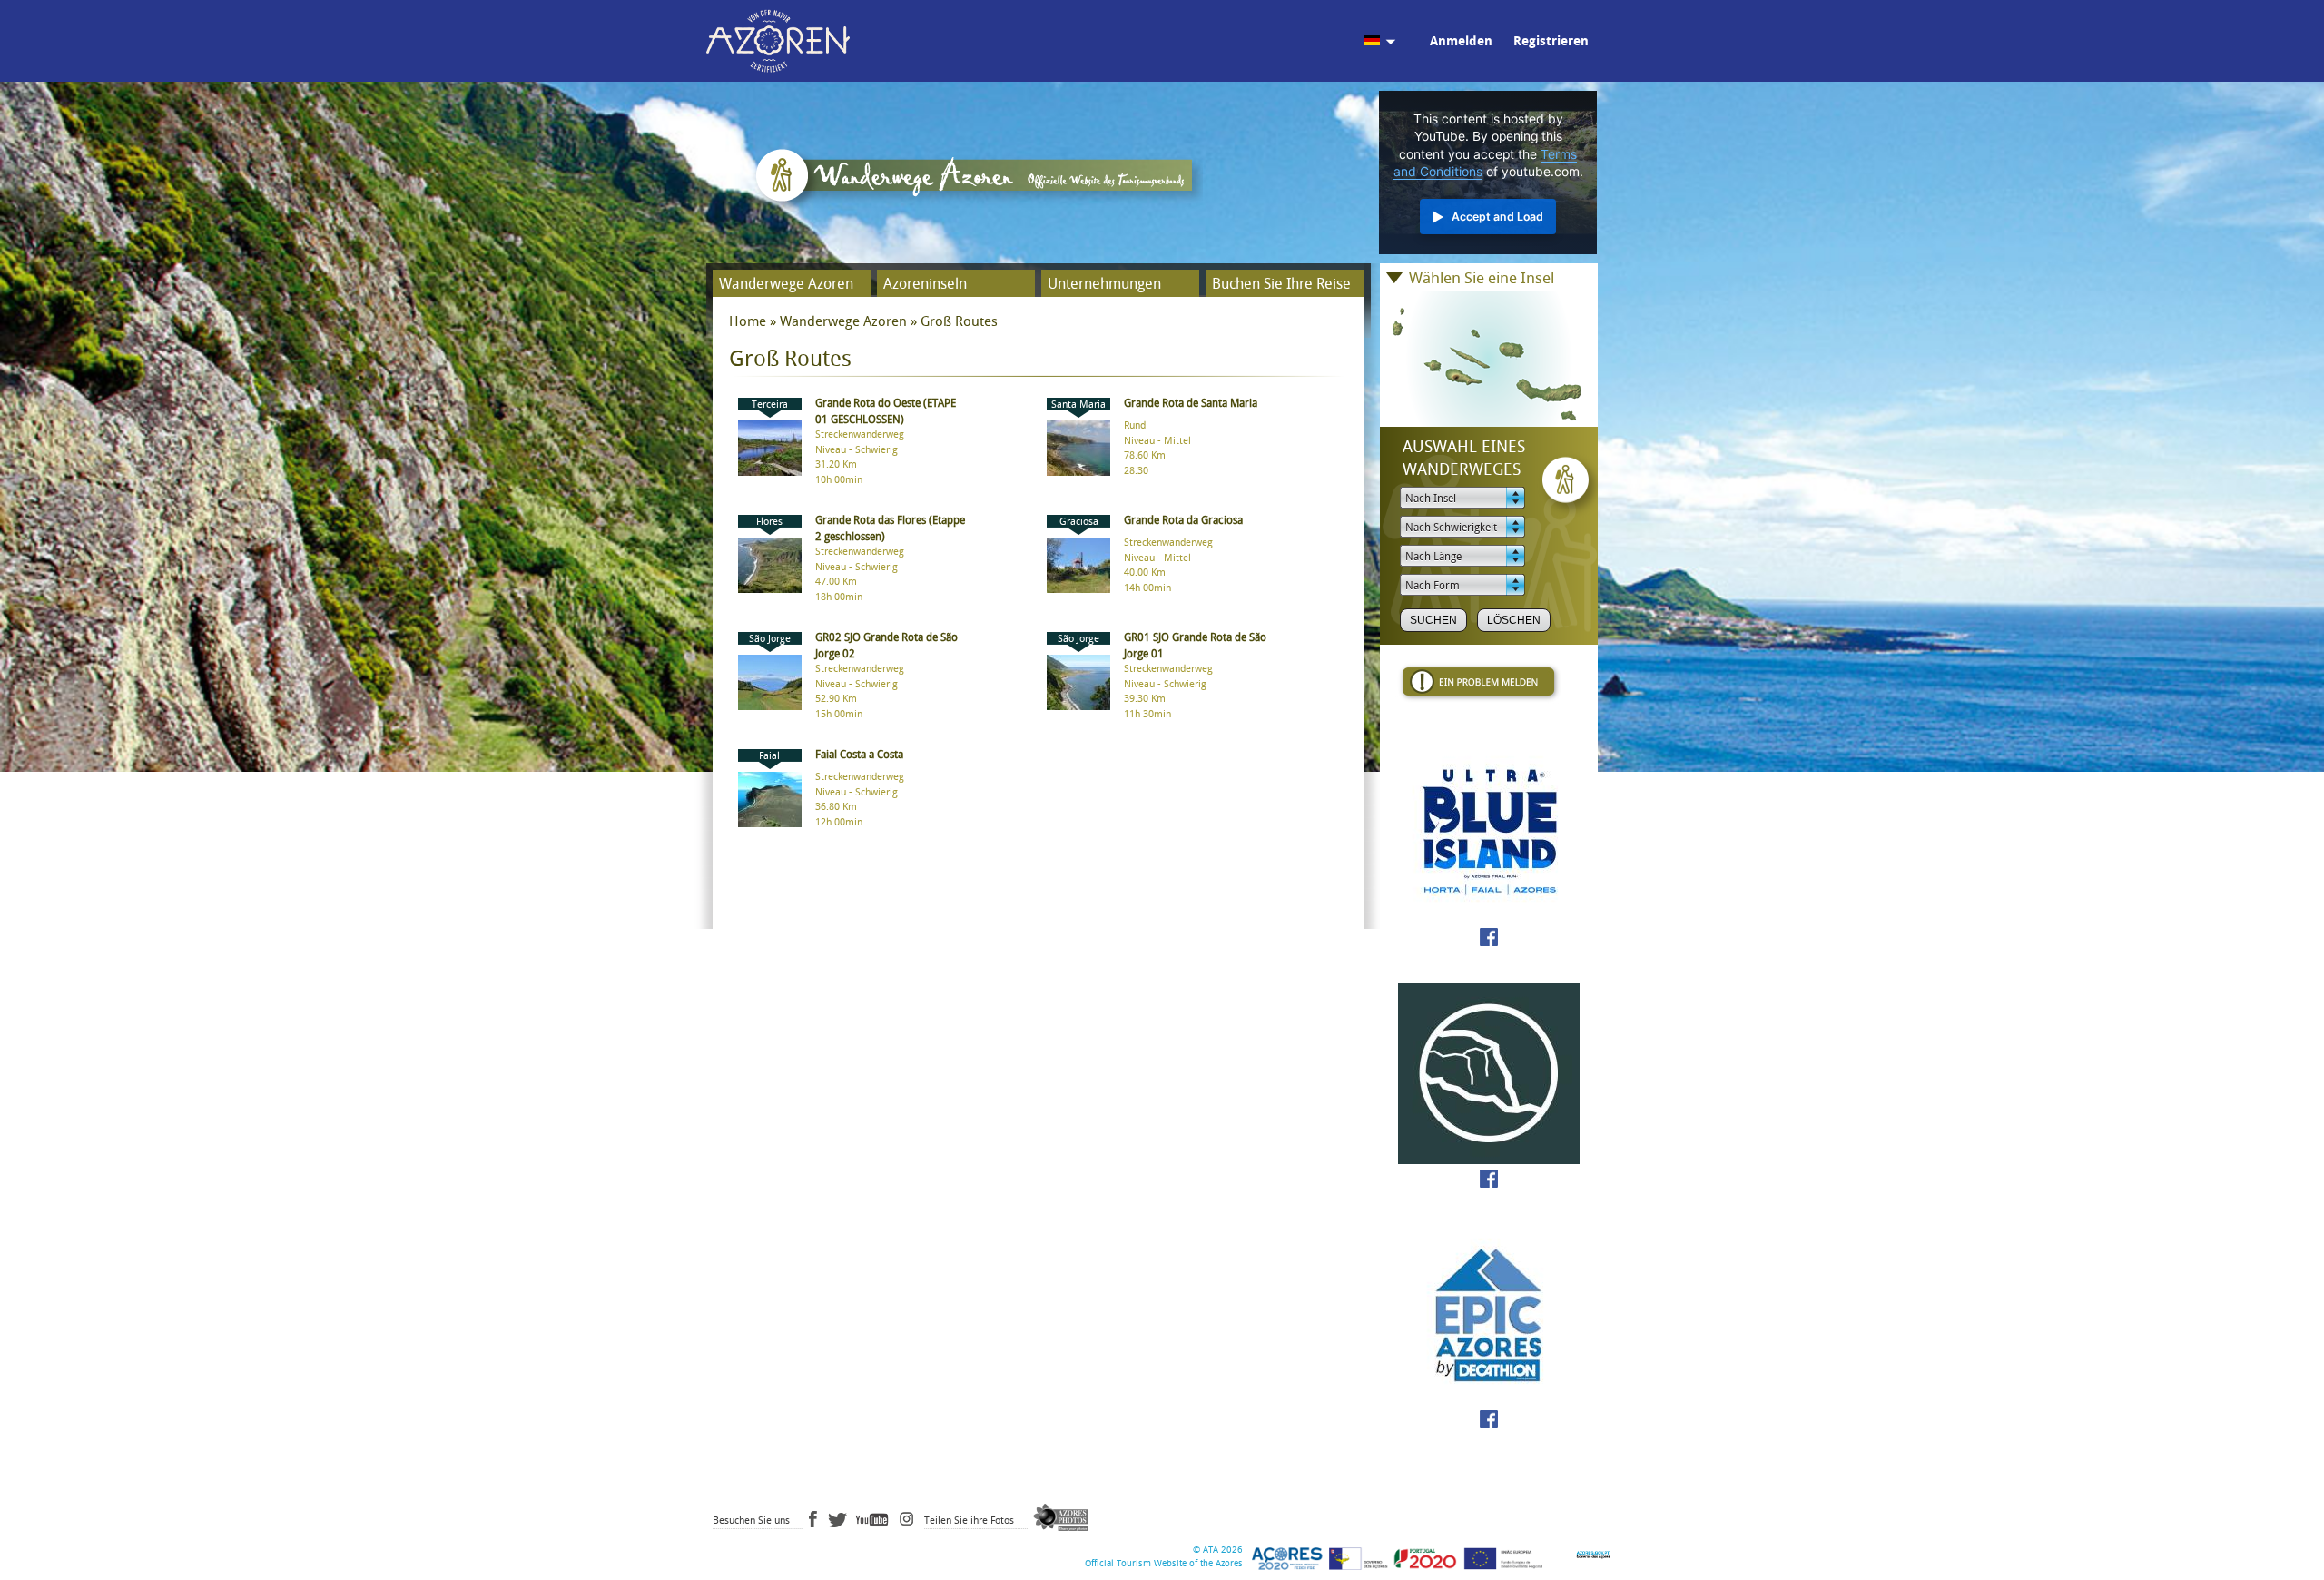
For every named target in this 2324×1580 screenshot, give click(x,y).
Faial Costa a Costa (859, 755)
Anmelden (1461, 41)
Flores (769, 522)
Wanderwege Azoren (786, 284)
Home (748, 321)
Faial (769, 756)
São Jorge (770, 639)
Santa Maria (1078, 405)
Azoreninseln (925, 284)
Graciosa (1079, 522)
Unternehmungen (1104, 284)
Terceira (770, 405)
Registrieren (1551, 41)
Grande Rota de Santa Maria (1191, 403)
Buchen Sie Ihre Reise (1281, 284)
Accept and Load (1497, 217)
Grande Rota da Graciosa (1183, 520)
